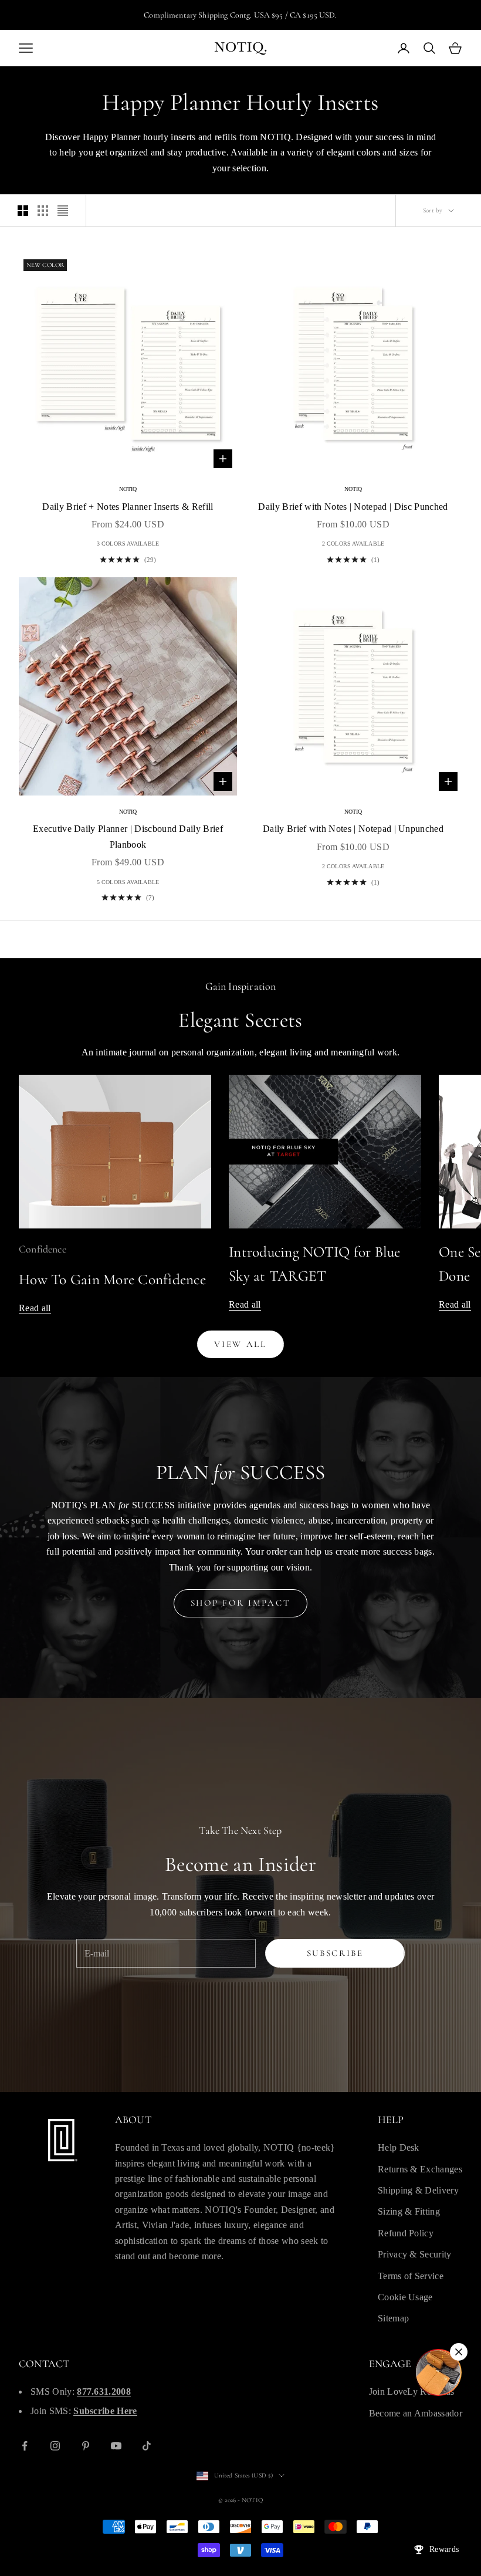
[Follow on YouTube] (116, 2446)
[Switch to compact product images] (63, 211)
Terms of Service (411, 2276)
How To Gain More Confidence (112, 1279)
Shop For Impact (241, 1603)
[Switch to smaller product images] (43, 211)
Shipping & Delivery (418, 2190)
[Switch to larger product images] (23, 211)
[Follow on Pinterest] (86, 2446)
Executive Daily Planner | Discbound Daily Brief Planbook (128, 836)
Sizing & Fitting (409, 2211)
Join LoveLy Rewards (412, 2391)
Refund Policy (406, 2233)
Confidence (43, 1249)
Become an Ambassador (416, 2413)
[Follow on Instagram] (55, 2446)
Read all (35, 1308)
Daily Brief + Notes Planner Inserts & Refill (128, 507)
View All (240, 1344)
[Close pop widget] (459, 2352)
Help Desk (399, 2147)
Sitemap (393, 2318)
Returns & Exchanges (420, 2169)
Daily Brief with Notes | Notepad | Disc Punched (353, 507)
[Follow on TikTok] (147, 2446)
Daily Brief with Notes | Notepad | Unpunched (353, 829)
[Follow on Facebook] (25, 2446)
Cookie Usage (405, 2297)
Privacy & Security (415, 2254)
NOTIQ (128, 489)
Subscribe (335, 1953)
